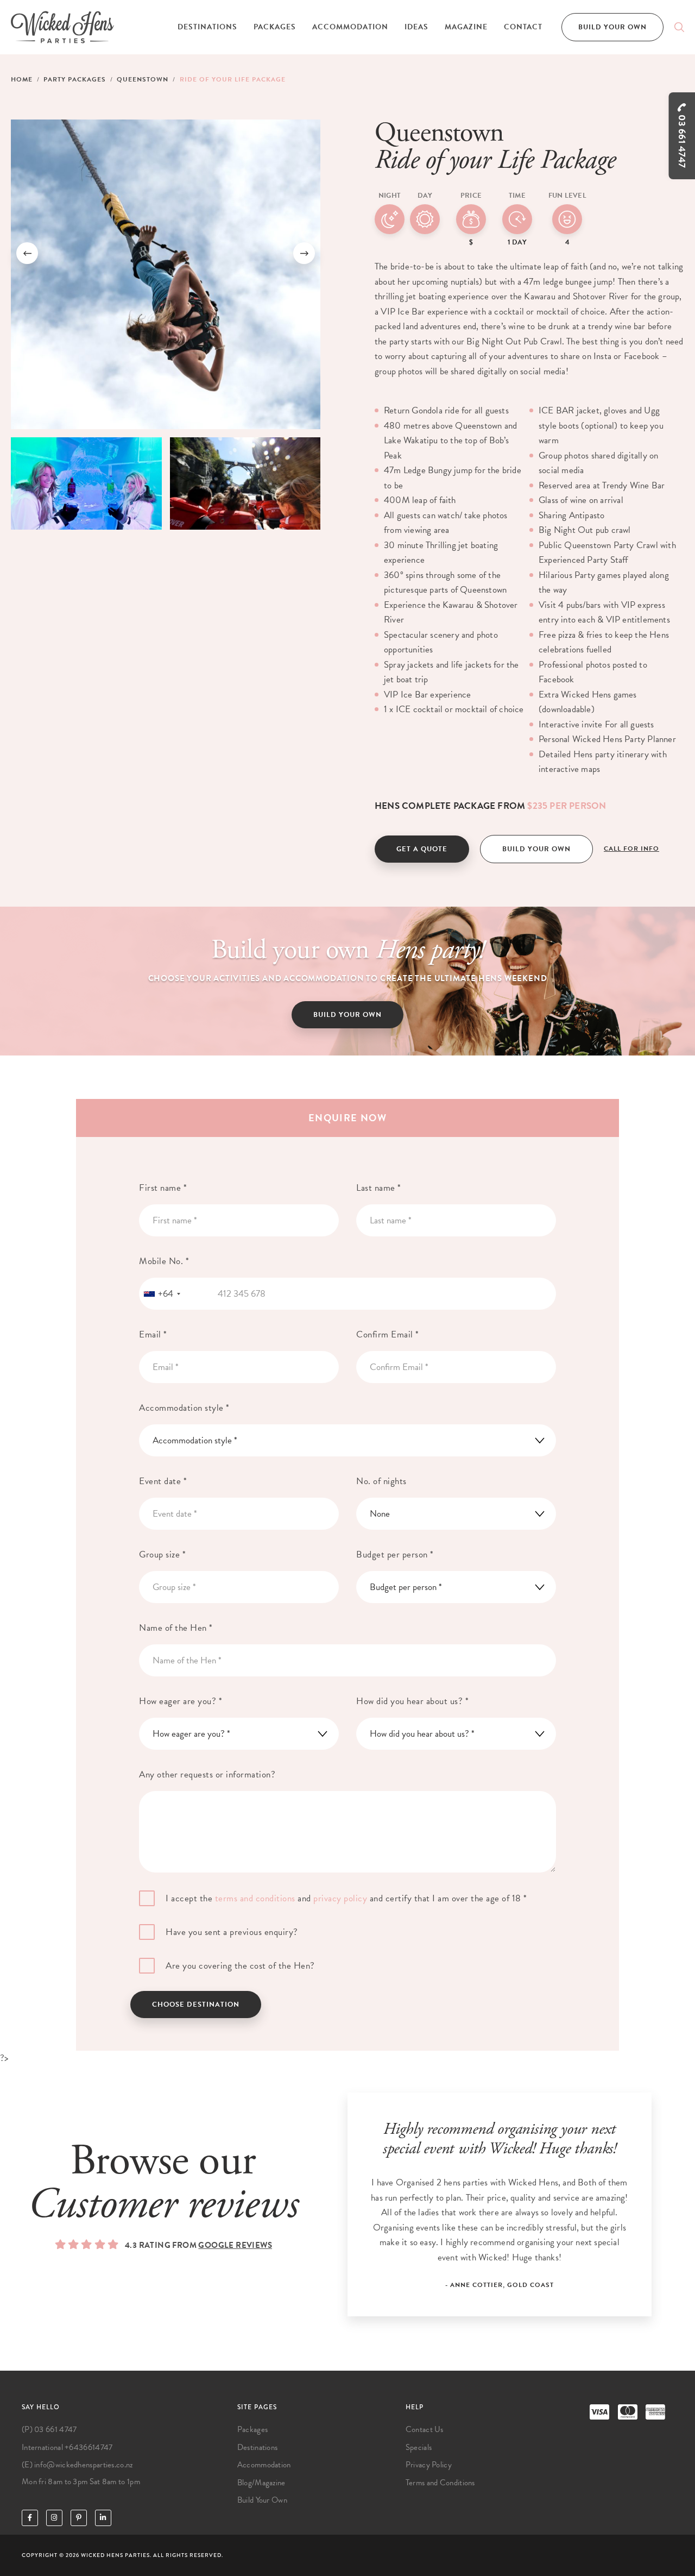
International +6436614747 (67, 2447)
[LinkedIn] (103, 2518)
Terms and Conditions (440, 2483)
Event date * (163, 1481)
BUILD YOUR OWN (347, 1015)
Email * (153, 1334)
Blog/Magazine (261, 2483)
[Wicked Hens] (62, 27)
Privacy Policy (429, 2465)
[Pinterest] (79, 2518)
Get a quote (422, 849)
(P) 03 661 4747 (49, 2429)
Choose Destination (196, 2005)
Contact (523, 27)
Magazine (466, 27)
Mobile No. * (164, 1261)
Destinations (207, 27)
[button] (27, 253)
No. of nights (381, 1481)
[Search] (679, 27)
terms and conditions (255, 1898)
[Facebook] (30, 2518)
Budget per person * (395, 1554)
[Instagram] (54, 2518)
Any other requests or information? (207, 1774)
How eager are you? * (181, 1701)
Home (22, 79)
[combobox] (162, 1294)
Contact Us (425, 2429)
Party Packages (75, 79)
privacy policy (340, 1898)
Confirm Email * (388, 1334)
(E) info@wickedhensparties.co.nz (77, 2465)
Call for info (631, 849)
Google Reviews (235, 2245)
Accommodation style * (184, 1408)
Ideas (416, 27)
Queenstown (143, 79)
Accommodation (350, 27)
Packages (275, 27)
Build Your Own (612, 27)
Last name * (379, 1188)
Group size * (162, 1554)
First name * (163, 1188)
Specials (419, 2447)
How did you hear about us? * (412, 1701)
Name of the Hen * (176, 1628)
